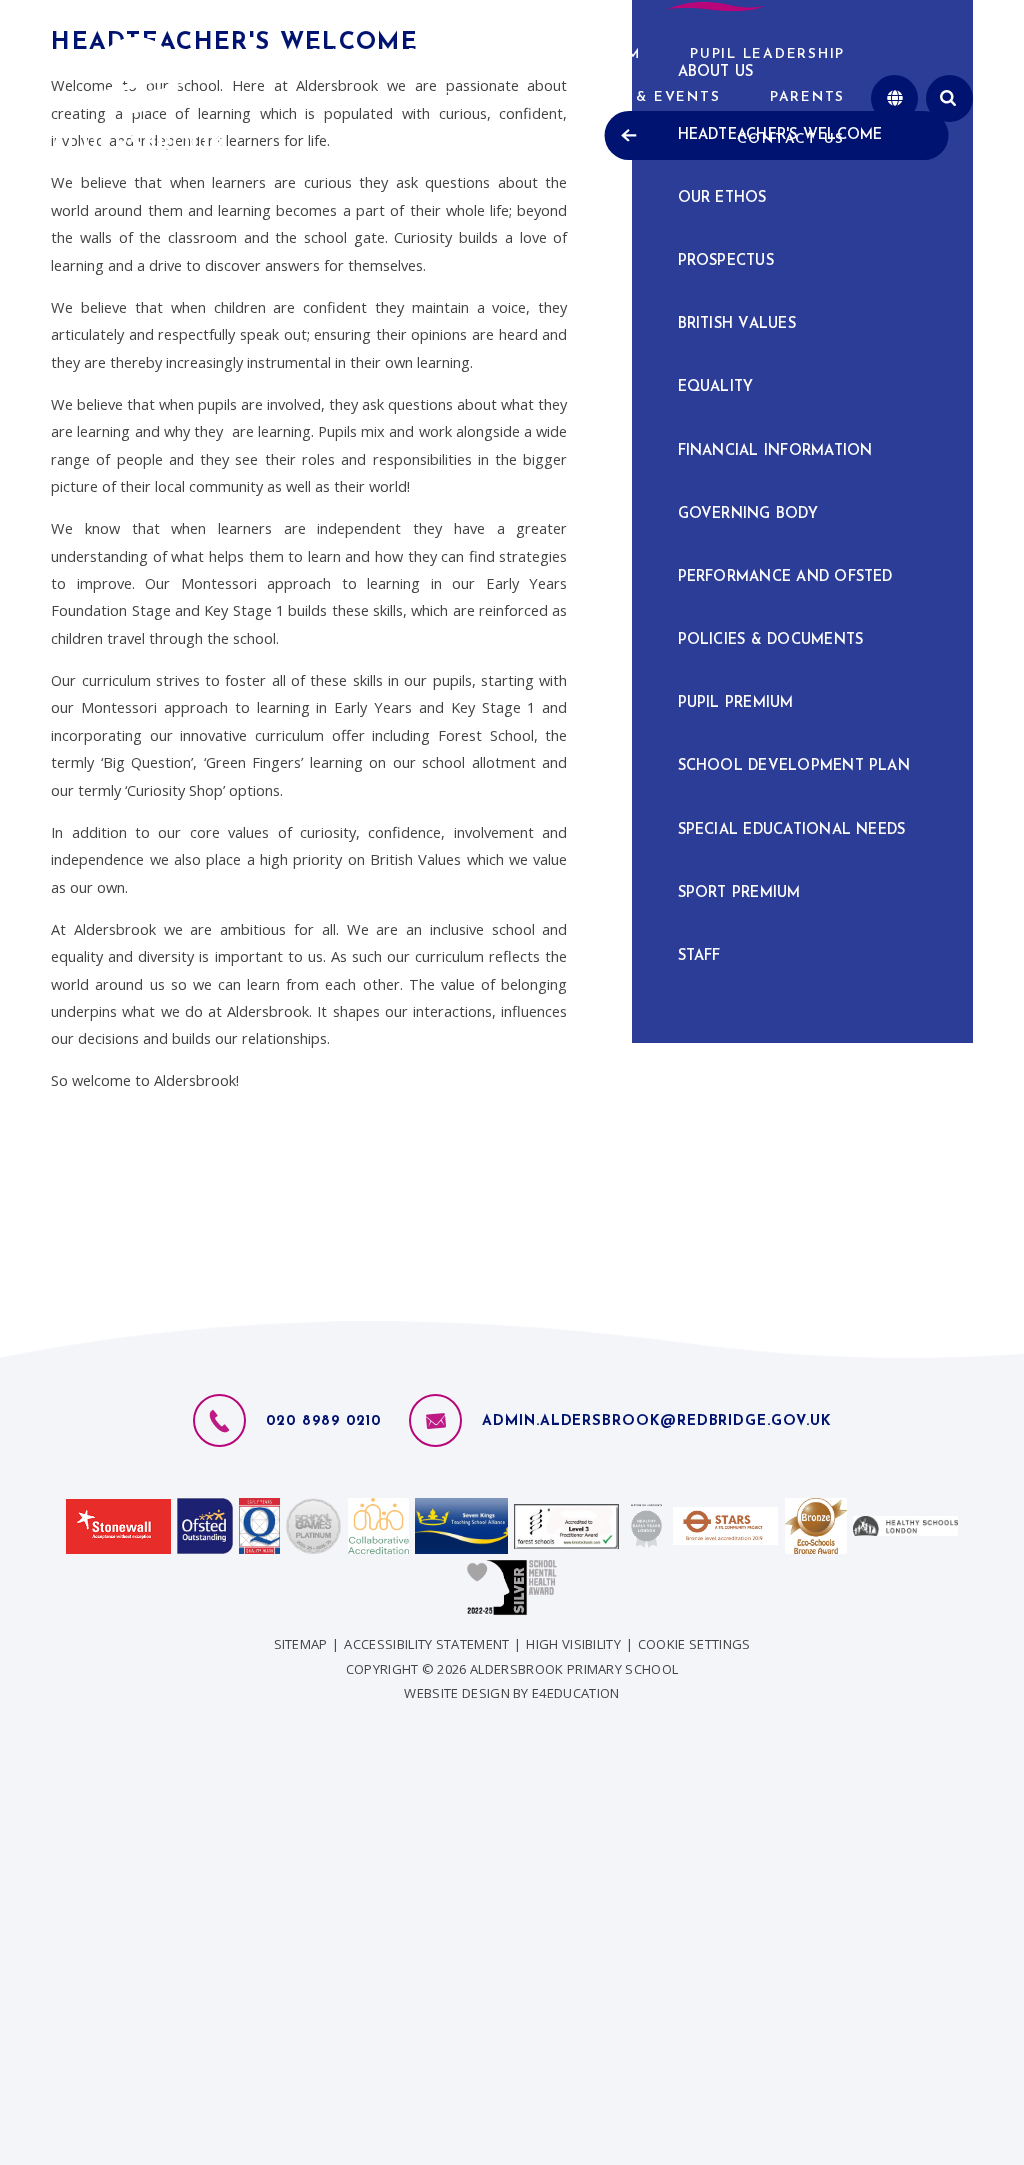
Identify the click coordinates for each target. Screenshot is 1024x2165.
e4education (576, 1693)
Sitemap (301, 1644)
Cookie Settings (694, 1644)
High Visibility (573, 1644)
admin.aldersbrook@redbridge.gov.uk (656, 1421)
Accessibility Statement (426, 1644)
